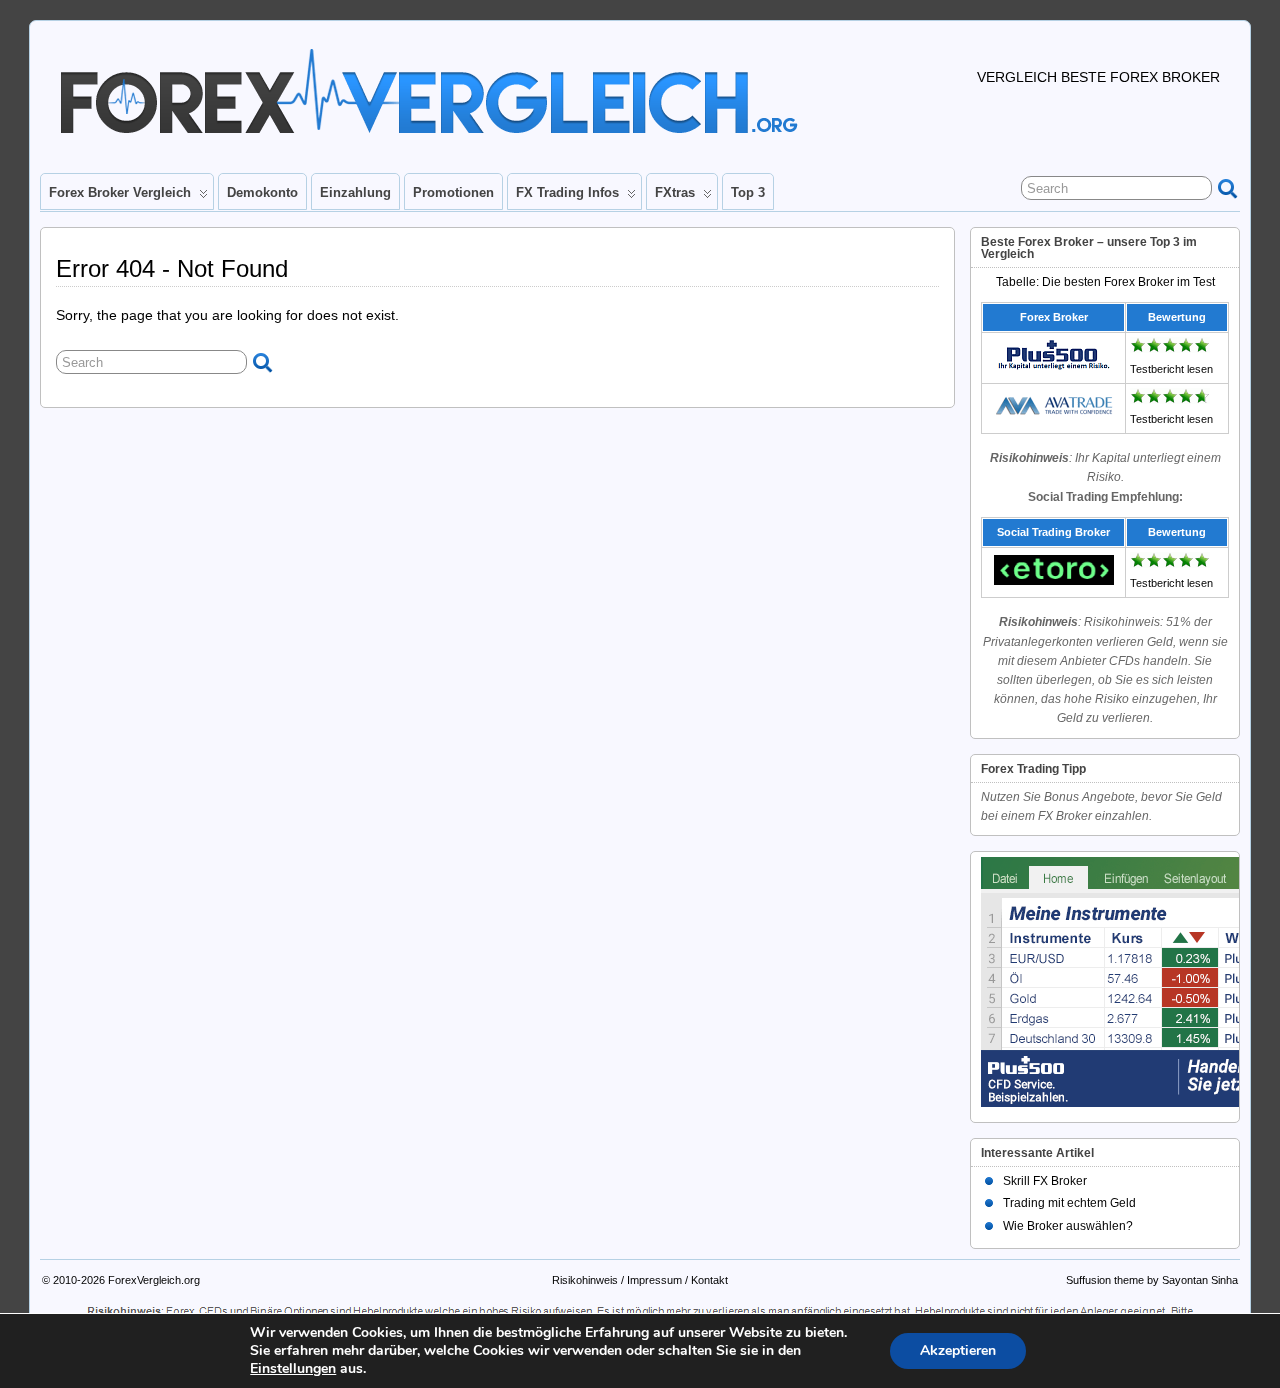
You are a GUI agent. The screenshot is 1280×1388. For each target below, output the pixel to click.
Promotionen (453, 192)
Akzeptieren (958, 1350)
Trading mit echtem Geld (1069, 1203)
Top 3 (748, 192)
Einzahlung (355, 192)
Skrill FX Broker (1045, 1181)
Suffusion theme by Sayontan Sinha (1152, 1280)
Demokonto (262, 192)
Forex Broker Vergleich (120, 192)
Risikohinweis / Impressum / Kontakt (640, 1280)
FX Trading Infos (567, 192)
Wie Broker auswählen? (1068, 1226)
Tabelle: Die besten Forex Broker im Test (1105, 282)
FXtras (675, 192)
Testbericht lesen (1171, 369)
